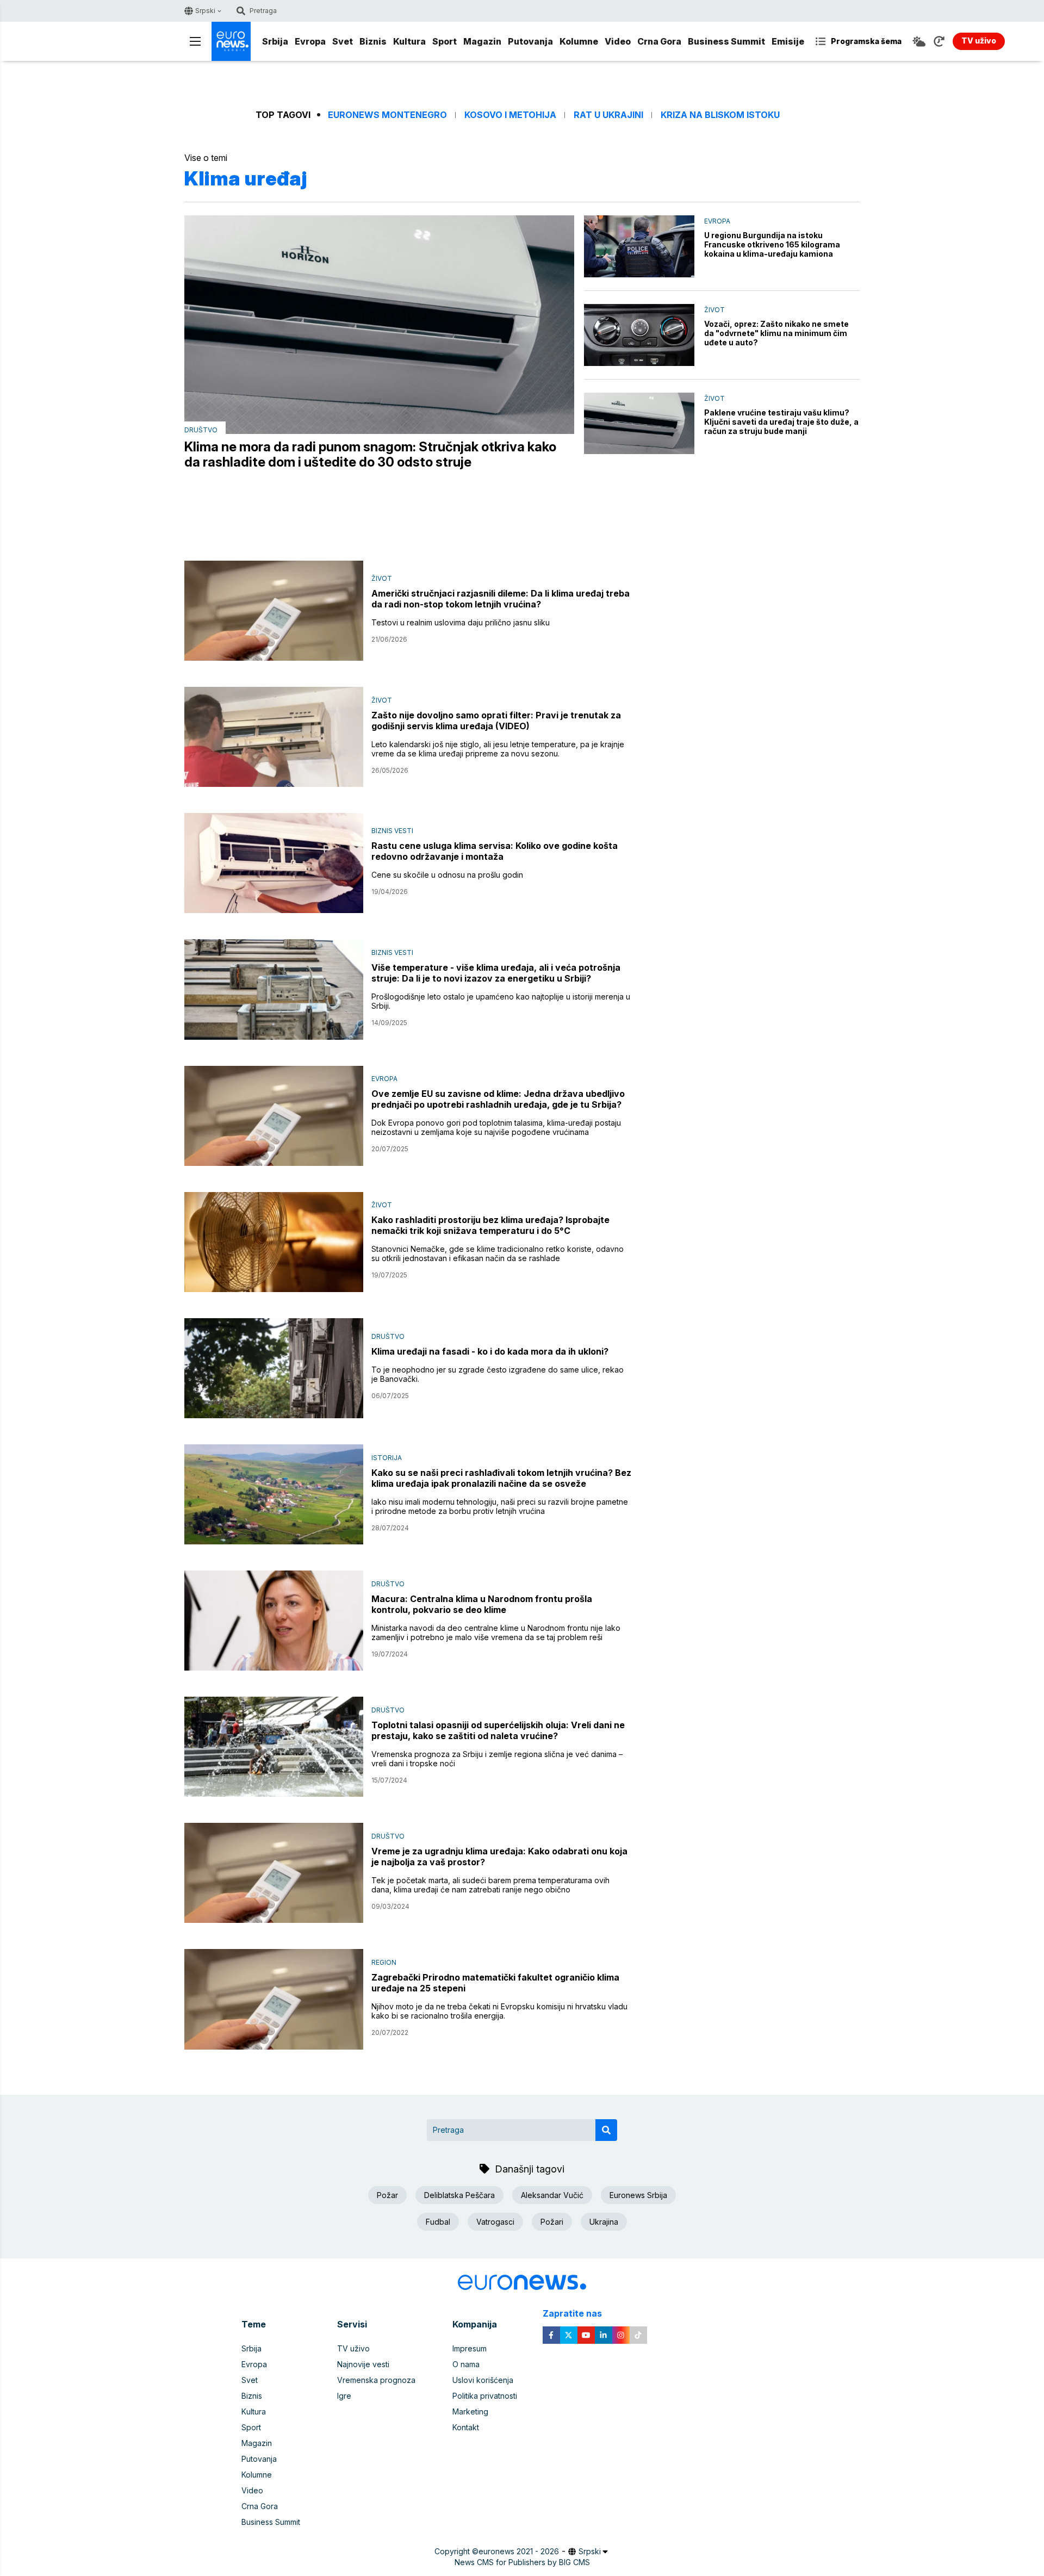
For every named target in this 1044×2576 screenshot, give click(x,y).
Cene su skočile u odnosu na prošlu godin (447, 875)
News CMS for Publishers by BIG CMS (522, 2562)
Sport (445, 41)
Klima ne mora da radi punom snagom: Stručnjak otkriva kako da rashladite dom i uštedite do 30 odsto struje (370, 455)
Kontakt (466, 2427)
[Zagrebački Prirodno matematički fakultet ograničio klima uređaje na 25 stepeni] (274, 1999)
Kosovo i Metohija (510, 115)
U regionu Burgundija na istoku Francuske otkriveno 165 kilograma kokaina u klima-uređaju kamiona (772, 244)
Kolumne (579, 41)
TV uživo (353, 2348)
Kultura (409, 41)
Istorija (387, 1458)
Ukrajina (604, 2222)
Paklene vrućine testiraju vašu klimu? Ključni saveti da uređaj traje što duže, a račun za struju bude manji (781, 422)
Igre (344, 2396)
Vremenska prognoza (376, 2380)
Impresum (470, 2348)
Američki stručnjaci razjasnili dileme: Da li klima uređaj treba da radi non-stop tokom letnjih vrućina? (501, 599)
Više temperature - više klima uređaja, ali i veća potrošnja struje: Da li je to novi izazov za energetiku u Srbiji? (496, 973)
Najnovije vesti (363, 2364)
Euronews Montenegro (387, 115)
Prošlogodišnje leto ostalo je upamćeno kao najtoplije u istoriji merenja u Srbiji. (501, 1001)
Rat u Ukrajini (608, 115)
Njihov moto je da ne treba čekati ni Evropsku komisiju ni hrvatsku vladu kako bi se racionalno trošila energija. (499, 2011)
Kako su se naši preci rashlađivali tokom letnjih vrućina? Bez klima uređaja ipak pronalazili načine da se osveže (501, 1478)
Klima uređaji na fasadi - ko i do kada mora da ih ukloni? (490, 1351)
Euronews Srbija (638, 2195)
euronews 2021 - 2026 (519, 2551)
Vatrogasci (495, 2222)
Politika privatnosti (485, 2396)
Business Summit (726, 41)
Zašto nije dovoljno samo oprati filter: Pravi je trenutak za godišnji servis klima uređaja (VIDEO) (496, 721)
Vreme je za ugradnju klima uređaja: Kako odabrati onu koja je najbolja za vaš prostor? (499, 1857)
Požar (387, 2195)
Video (618, 41)
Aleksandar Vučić (552, 2195)
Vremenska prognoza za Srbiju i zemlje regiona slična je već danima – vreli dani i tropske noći (497, 1759)
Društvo (201, 430)
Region (384, 1962)
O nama (466, 2364)
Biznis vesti (392, 831)
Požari (552, 2222)
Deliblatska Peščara (459, 2195)
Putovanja (530, 41)
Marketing (470, 2411)
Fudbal (438, 2222)
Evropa (310, 41)
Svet (343, 41)
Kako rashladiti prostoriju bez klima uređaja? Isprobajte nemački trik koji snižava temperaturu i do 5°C (490, 1225)
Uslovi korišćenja (483, 2380)
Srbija (275, 41)
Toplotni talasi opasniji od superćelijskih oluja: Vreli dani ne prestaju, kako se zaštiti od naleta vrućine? (498, 1730)
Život (714, 310)
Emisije (788, 41)
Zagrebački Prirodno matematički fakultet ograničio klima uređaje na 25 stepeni (495, 1983)
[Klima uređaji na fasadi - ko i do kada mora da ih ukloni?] (274, 1368)
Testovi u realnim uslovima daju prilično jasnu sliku (461, 622)
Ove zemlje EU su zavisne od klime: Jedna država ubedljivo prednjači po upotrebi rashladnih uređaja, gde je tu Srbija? (498, 1099)
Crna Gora (659, 41)
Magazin (482, 41)
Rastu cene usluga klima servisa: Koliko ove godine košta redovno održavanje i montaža (495, 851)
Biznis (373, 41)
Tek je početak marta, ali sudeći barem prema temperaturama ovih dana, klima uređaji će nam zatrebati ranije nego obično (490, 1885)
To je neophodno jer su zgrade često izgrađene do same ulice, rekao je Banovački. (498, 1374)
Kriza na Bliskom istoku (720, 115)
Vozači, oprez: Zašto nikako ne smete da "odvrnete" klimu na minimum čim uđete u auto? (776, 333)
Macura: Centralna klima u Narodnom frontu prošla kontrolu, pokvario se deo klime (482, 1604)
